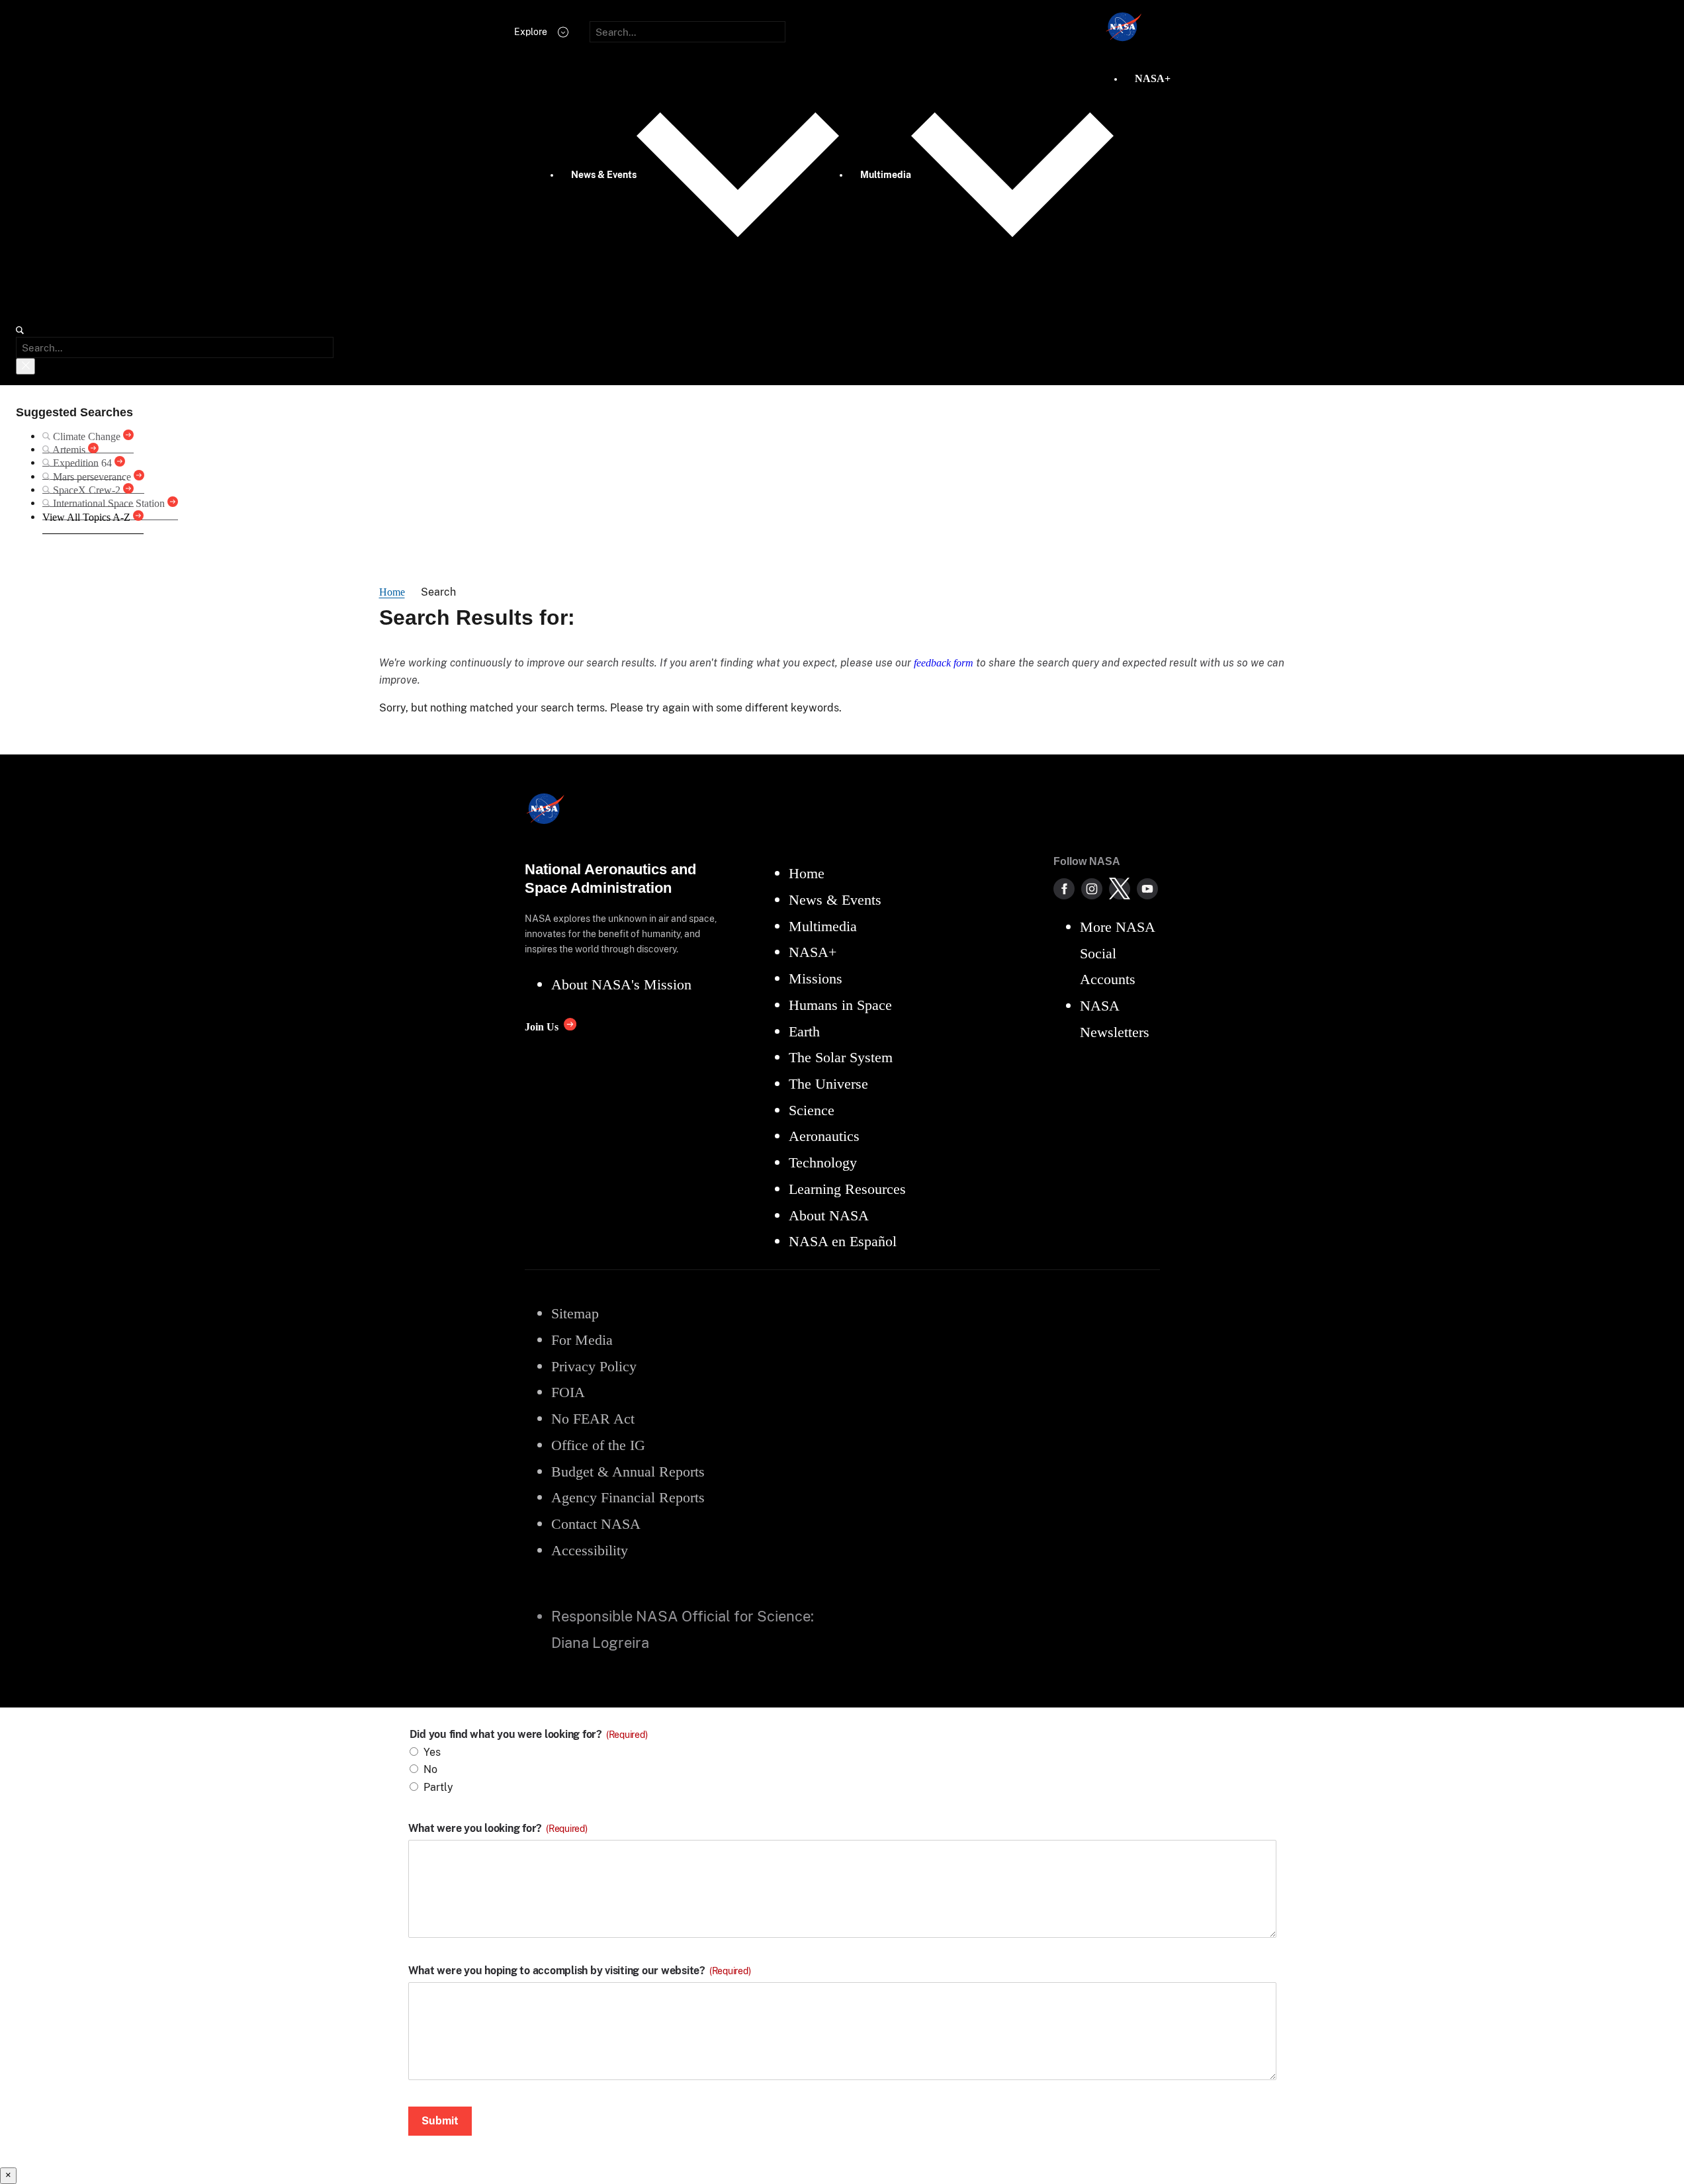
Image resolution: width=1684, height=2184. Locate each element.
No (430, 1769)
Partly (438, 1787)
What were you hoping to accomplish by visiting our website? (580, 1971)
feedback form (944, 663)
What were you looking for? (498, 1829)
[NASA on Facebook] (1064, 889)
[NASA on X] (1120, 889)
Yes (432, 1752)
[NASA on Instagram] (1092, 889)
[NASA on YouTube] (1147, 889)
